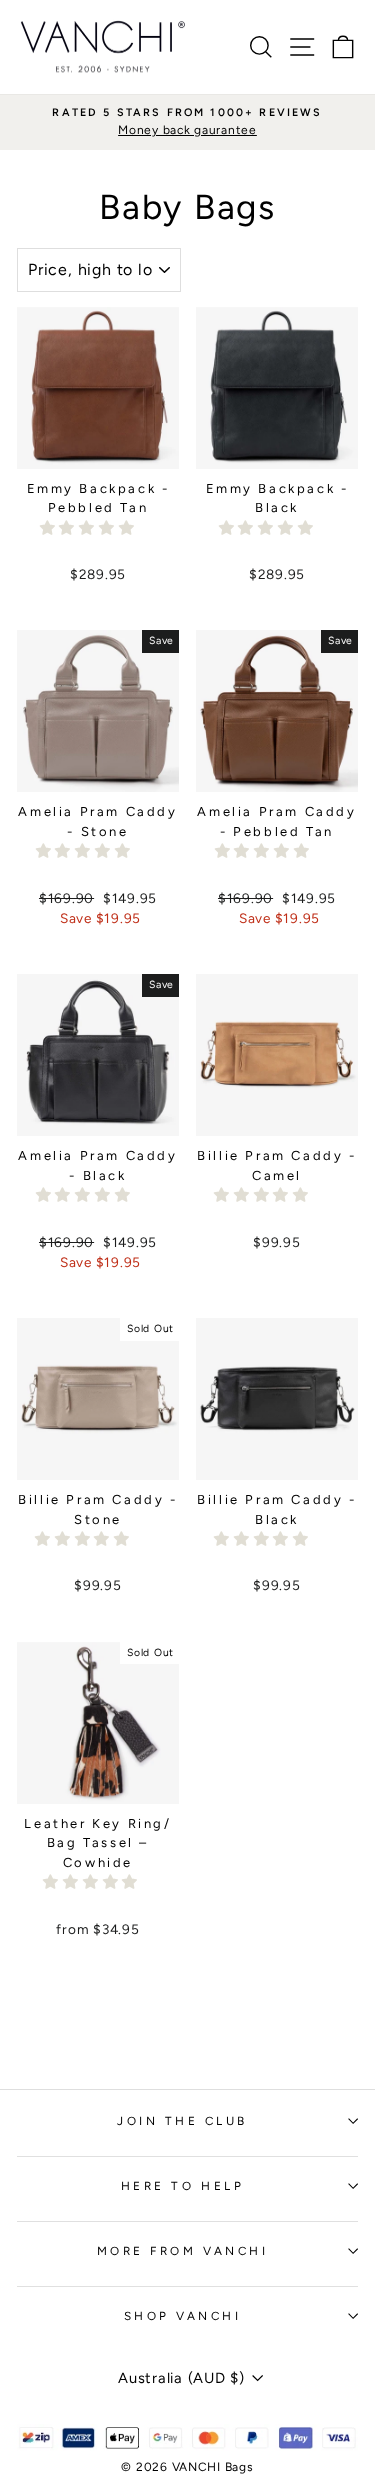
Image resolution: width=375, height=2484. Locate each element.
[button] (90, 528)
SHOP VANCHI (183, 2316)
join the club (182, 2121)
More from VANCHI (183, 2251)
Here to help (182, 2186)
